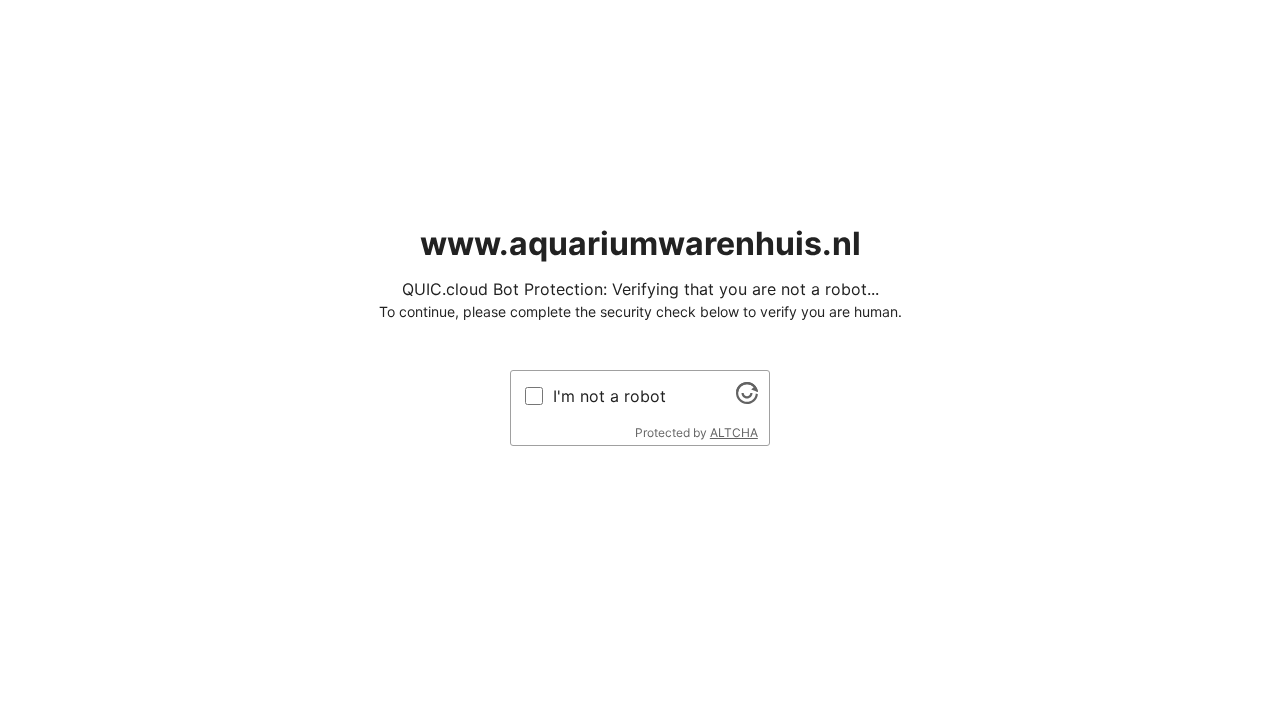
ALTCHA (734, 432)
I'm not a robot (609, 396)
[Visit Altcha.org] (747, 398)
